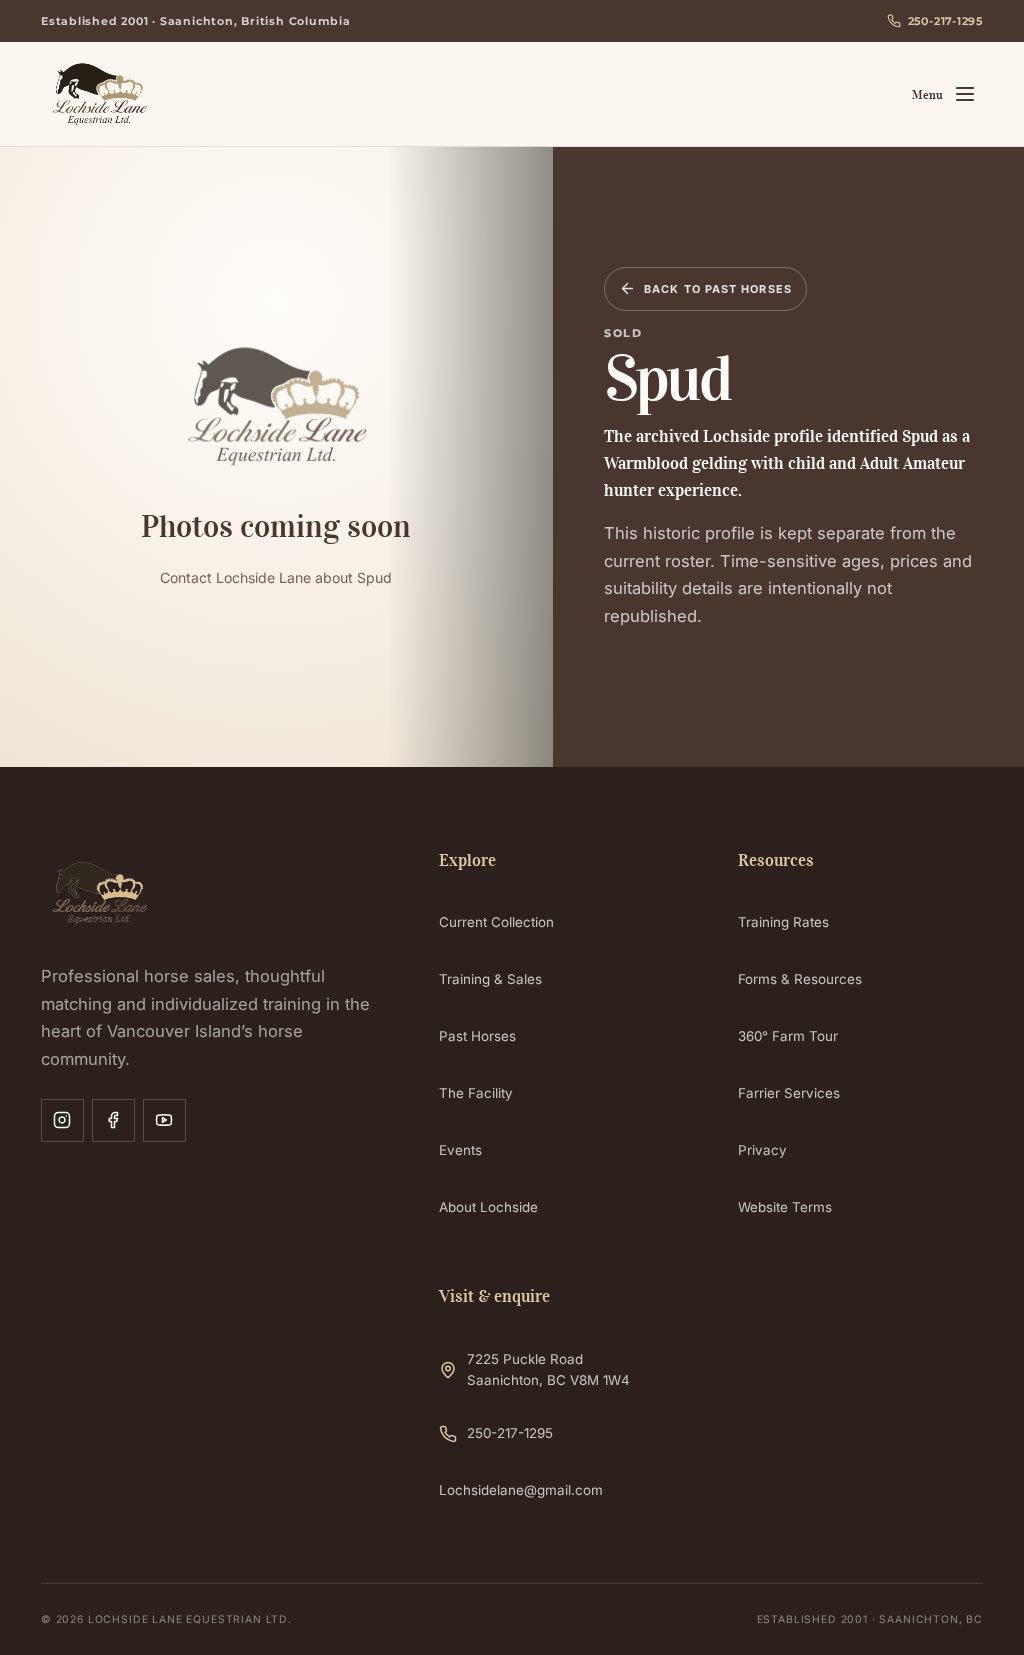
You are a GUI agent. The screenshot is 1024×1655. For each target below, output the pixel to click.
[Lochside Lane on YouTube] (164, 1120)
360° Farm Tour (788, 1036)
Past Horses (477, 1036)
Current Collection (496, 922)
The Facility (476, 1093)
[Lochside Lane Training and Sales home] (164, 94)
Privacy (762, 1150)
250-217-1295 (945, 21)
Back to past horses (718, 289)
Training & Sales (490, 979)
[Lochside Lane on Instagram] (62, 1120)
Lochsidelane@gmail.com (521, 1490)
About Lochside (488, 1207)
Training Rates (783, 922)
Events (460, 1150)
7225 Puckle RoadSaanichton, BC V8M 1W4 (548, 1369)
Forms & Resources (800, 979)
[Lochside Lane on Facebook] (113, 1120)
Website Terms (785, 1207)
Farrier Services (789, 1093)
